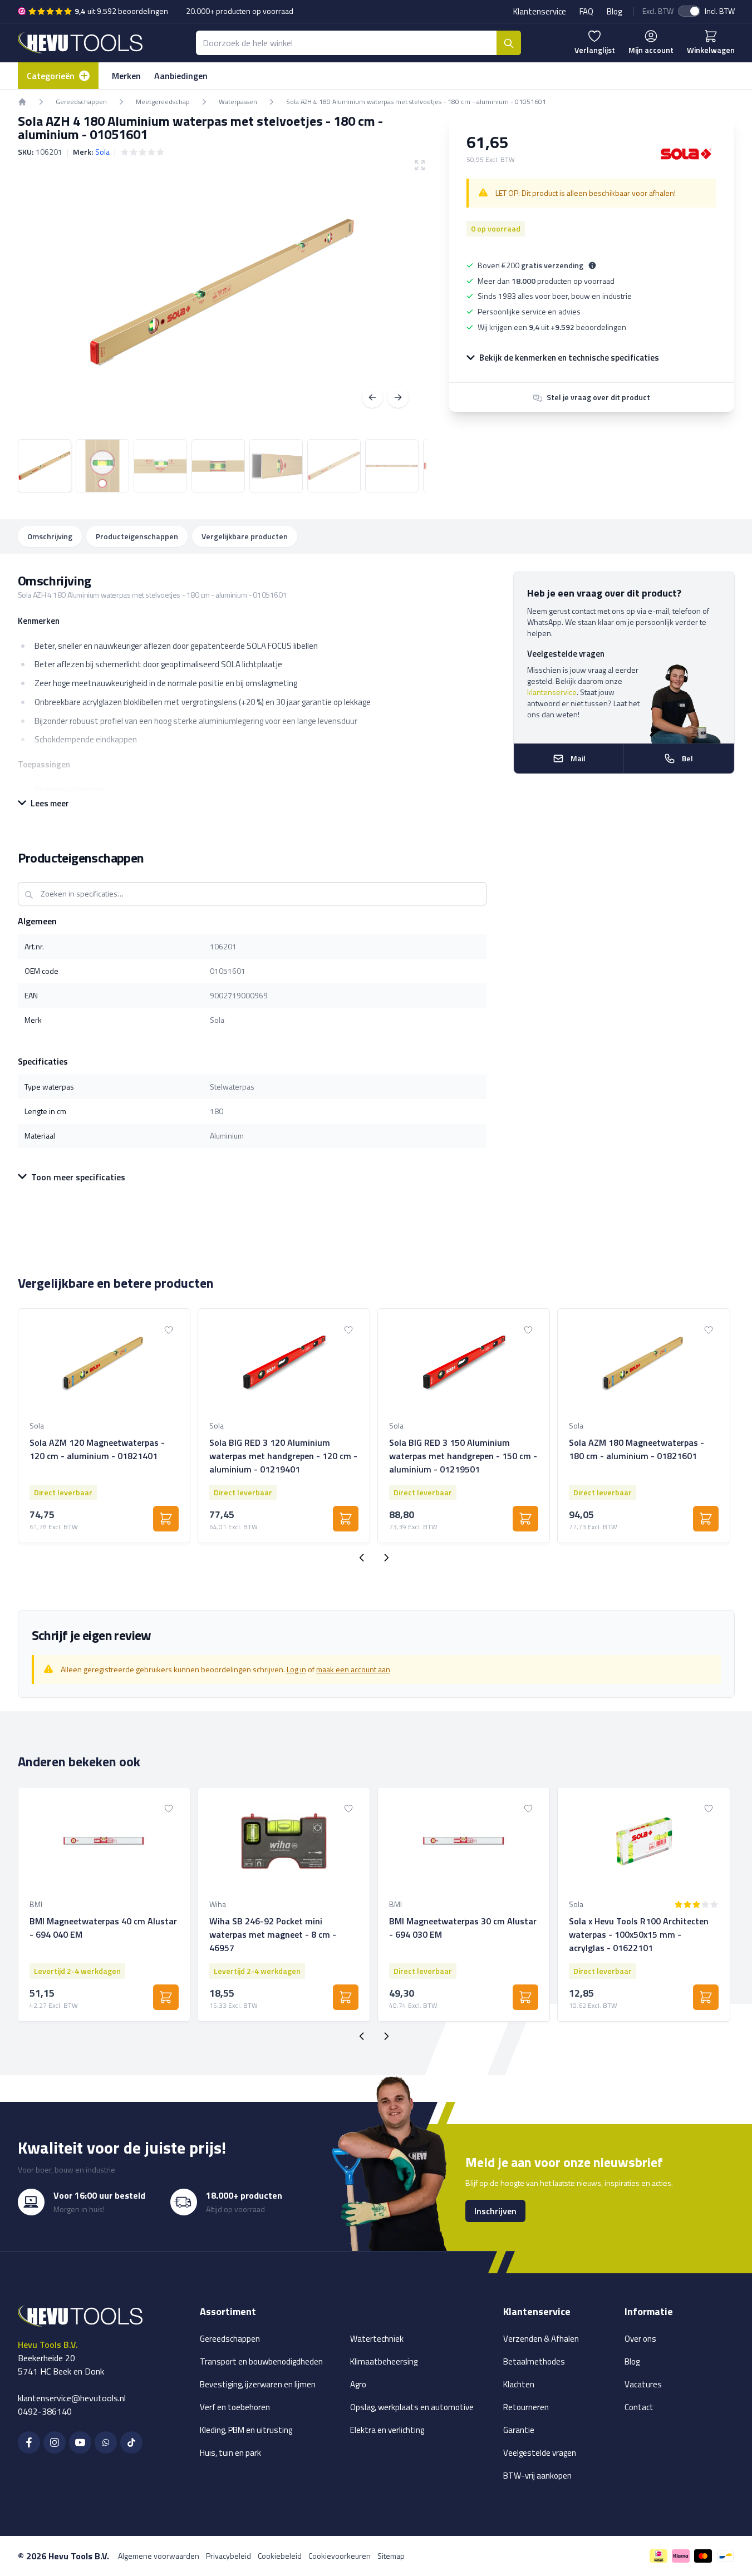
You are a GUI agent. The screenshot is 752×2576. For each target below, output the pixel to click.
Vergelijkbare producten (245, 536)
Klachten (519, 2384)
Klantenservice (540, 11)
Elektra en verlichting (387, 2430)
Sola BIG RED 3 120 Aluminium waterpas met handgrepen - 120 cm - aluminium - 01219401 (283, 1456)
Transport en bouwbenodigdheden (261, 2361)
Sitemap (391, 2556)
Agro (358, 2384)
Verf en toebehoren (235, 2407)
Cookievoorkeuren (340, 2556)
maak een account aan (353, 1669)
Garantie (519, 2430)
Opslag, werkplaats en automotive (412, 2407)
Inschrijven (495, 2211)
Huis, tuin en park (230, 2453)
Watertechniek (377, 2339)
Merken (126, 76)
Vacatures (643, 2384)
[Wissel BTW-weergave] (689, 11)
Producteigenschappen (137, 536)
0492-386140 (45, 2411)
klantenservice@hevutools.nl (72, 2398)
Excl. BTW (658, 11)
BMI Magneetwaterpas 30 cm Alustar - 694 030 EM (463, 1928)
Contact (639, 2407)
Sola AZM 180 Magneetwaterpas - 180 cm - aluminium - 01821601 (637, 1449)
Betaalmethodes (534, 2361)
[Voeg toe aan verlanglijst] (169, 1330)
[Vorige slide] (362, 1558)
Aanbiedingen (181, 76)
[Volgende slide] (386, 1558)
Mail (578, 758)
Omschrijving (50, 536)
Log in (296, 1669)
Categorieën (51, 76)
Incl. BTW (720, 11)
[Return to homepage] (22, 102)
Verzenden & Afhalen (541, 2339)
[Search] (509, 43)
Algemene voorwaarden (159, 2556)
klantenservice (552, 692)
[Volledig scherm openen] (222, 292)
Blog (614, 11)
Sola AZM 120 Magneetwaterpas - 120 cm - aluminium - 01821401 (97, 1449)
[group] (142, 152)
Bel (687, 758)
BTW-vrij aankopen (537, 2476)
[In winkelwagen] (166, 1519)
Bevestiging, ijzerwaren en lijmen (258, 2384)
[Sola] (686, 154)
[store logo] (80, 43)
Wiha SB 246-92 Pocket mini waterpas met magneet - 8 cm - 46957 (273, 1934)
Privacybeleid (228, 2556)
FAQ (586, 11)
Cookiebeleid (280, 2556)
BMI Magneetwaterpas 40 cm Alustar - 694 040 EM (103, 1928)
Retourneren (526, 2407)
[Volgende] (398, 397)
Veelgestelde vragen (540, 2453)
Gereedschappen (230, 2339)
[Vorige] (372, 397)
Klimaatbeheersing (384, 2361)
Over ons (640, 2339)
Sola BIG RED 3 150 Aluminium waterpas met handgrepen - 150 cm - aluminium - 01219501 (463, 1456)
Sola (102, 152)
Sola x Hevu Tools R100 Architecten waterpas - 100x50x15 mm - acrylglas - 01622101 (639, 1934)
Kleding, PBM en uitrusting (246, 2430)
